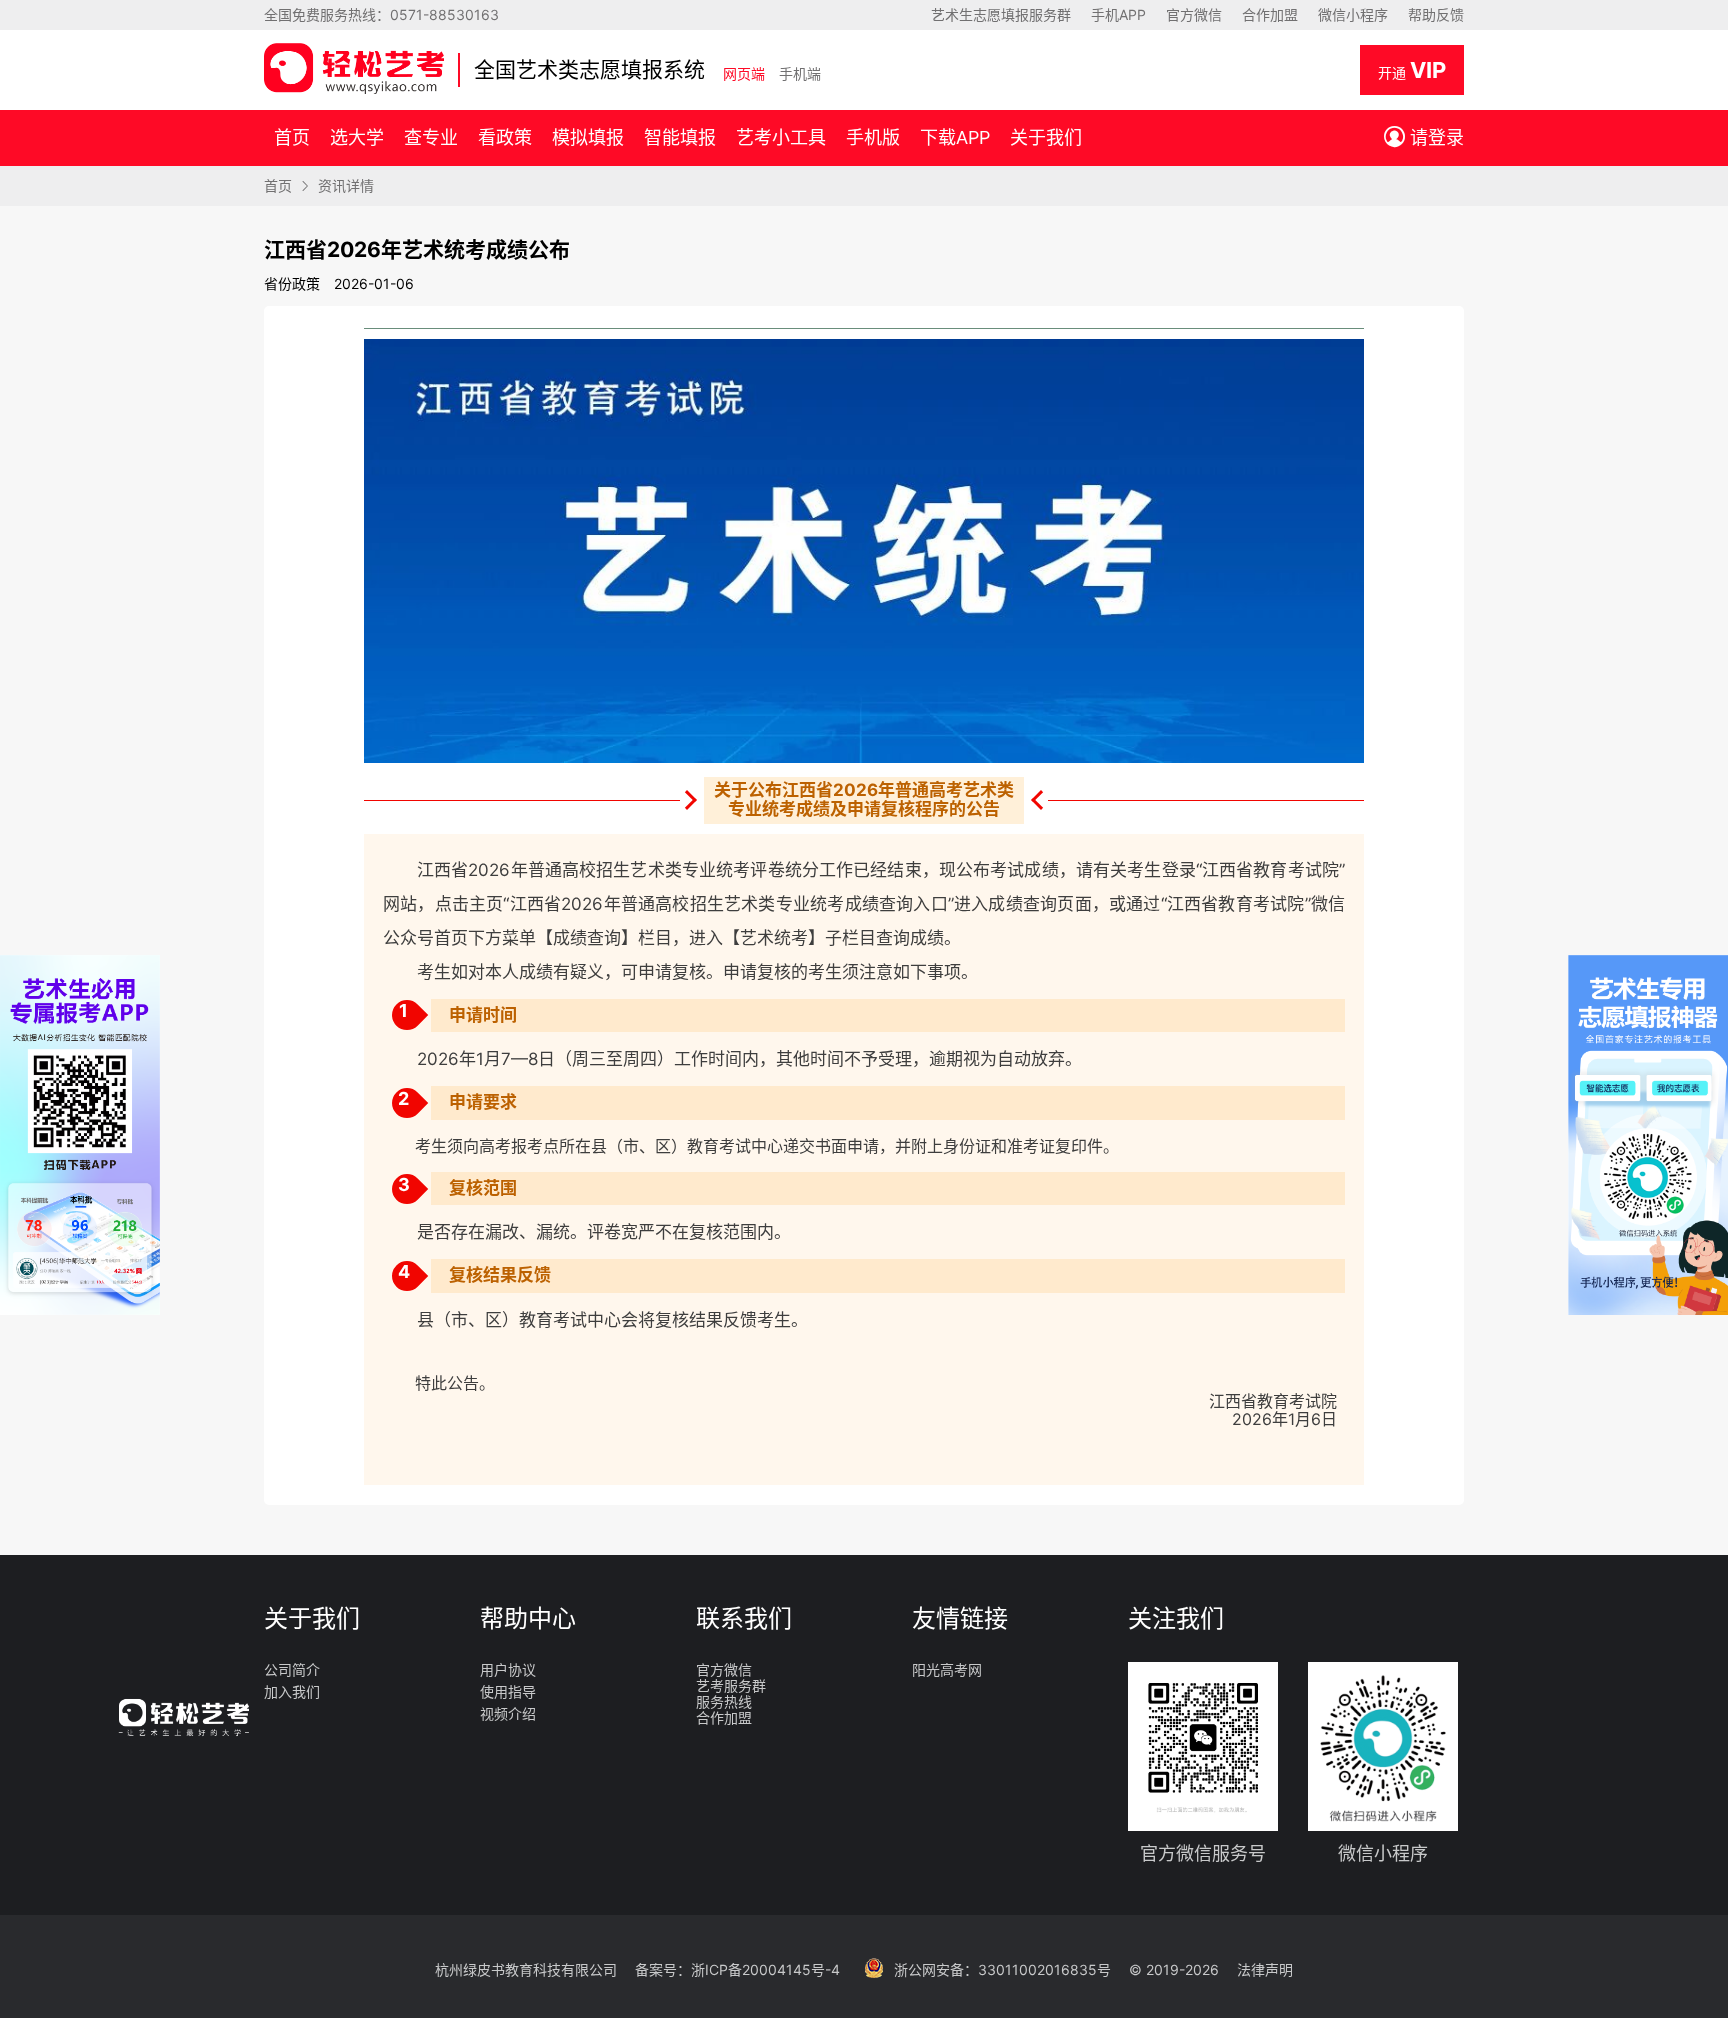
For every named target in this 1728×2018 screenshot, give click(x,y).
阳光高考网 (947, 1670)
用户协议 (508, 1670)
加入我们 (292, 1692)
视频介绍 (508, 1714)
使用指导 (508, 1692)
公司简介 (292, 1670)
